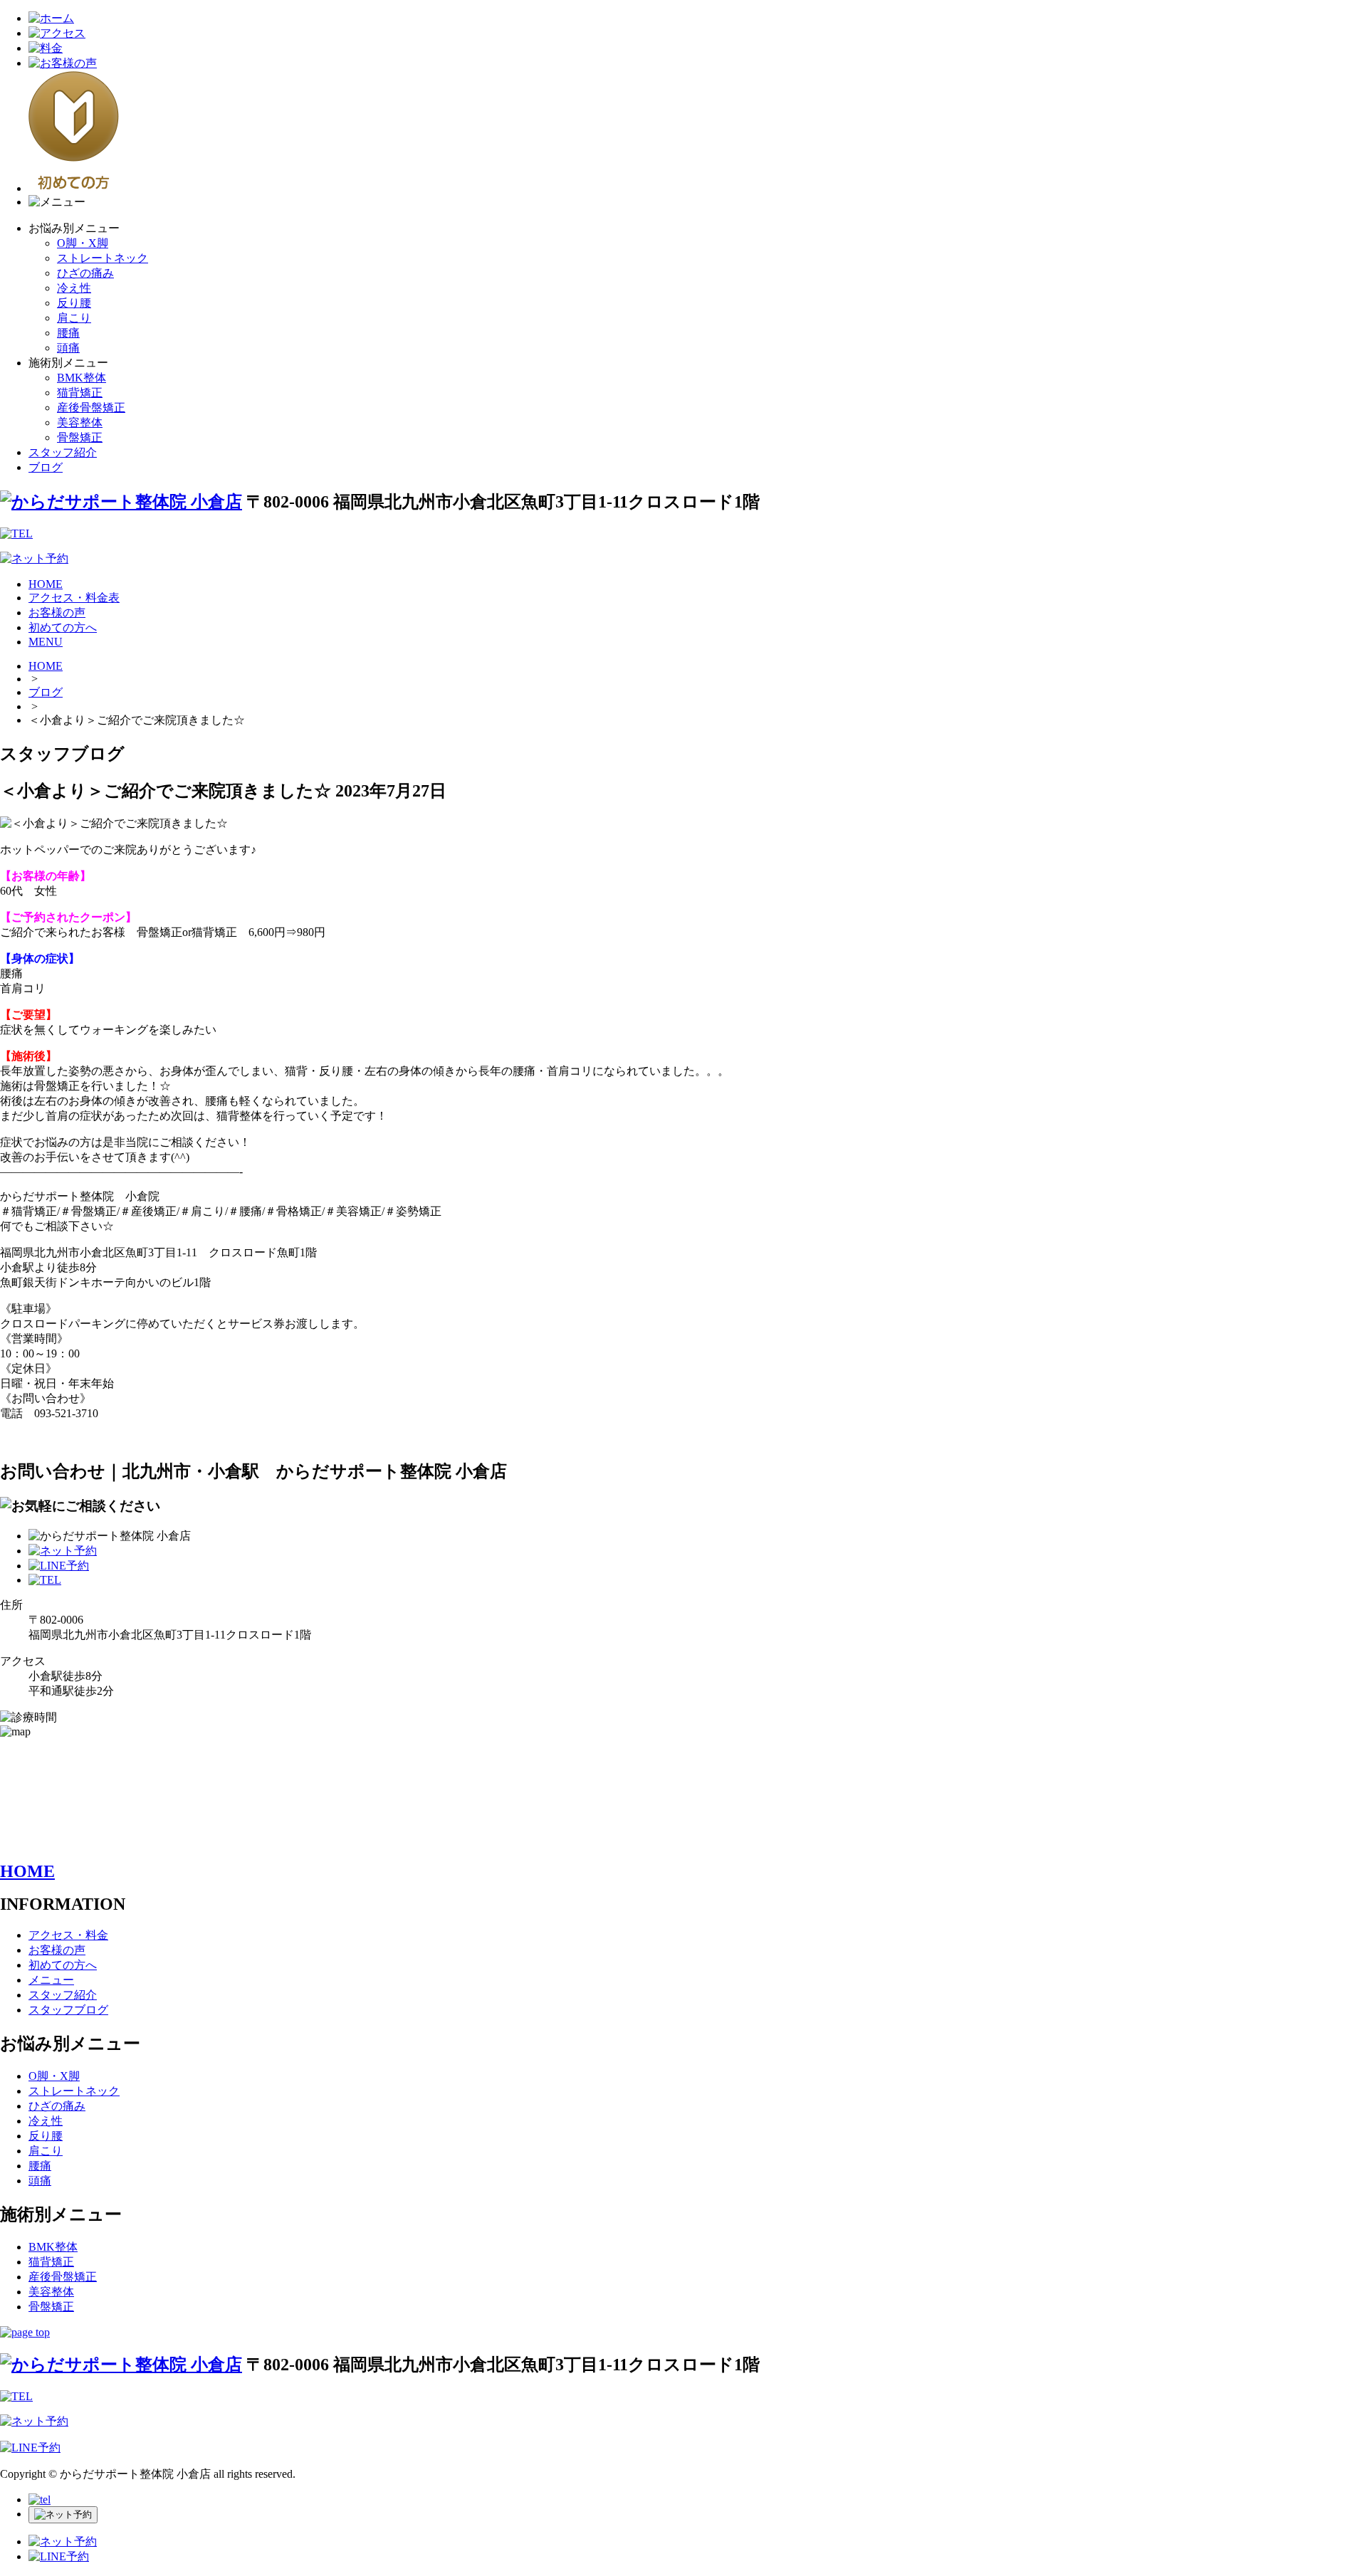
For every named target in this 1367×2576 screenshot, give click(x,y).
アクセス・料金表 (74, 598)
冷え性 (74, 288)
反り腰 (74, 303)
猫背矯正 (80, 393)
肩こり (74, 318)
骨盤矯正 (80, 437)
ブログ (46, 467)
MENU (46, 642)
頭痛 (68, 348)
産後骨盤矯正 (91, 408)
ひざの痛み (85, 273)
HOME (46, 584)
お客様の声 (57, 613)
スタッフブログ (68, 2010)
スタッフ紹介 (63, 452)
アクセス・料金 (68, 1935)
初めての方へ (63, 627)
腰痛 (68, 333)
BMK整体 (82, 378)
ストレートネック (103, 258)
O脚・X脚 (83, 243)
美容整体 (80, 422)
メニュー (51, 1980)
